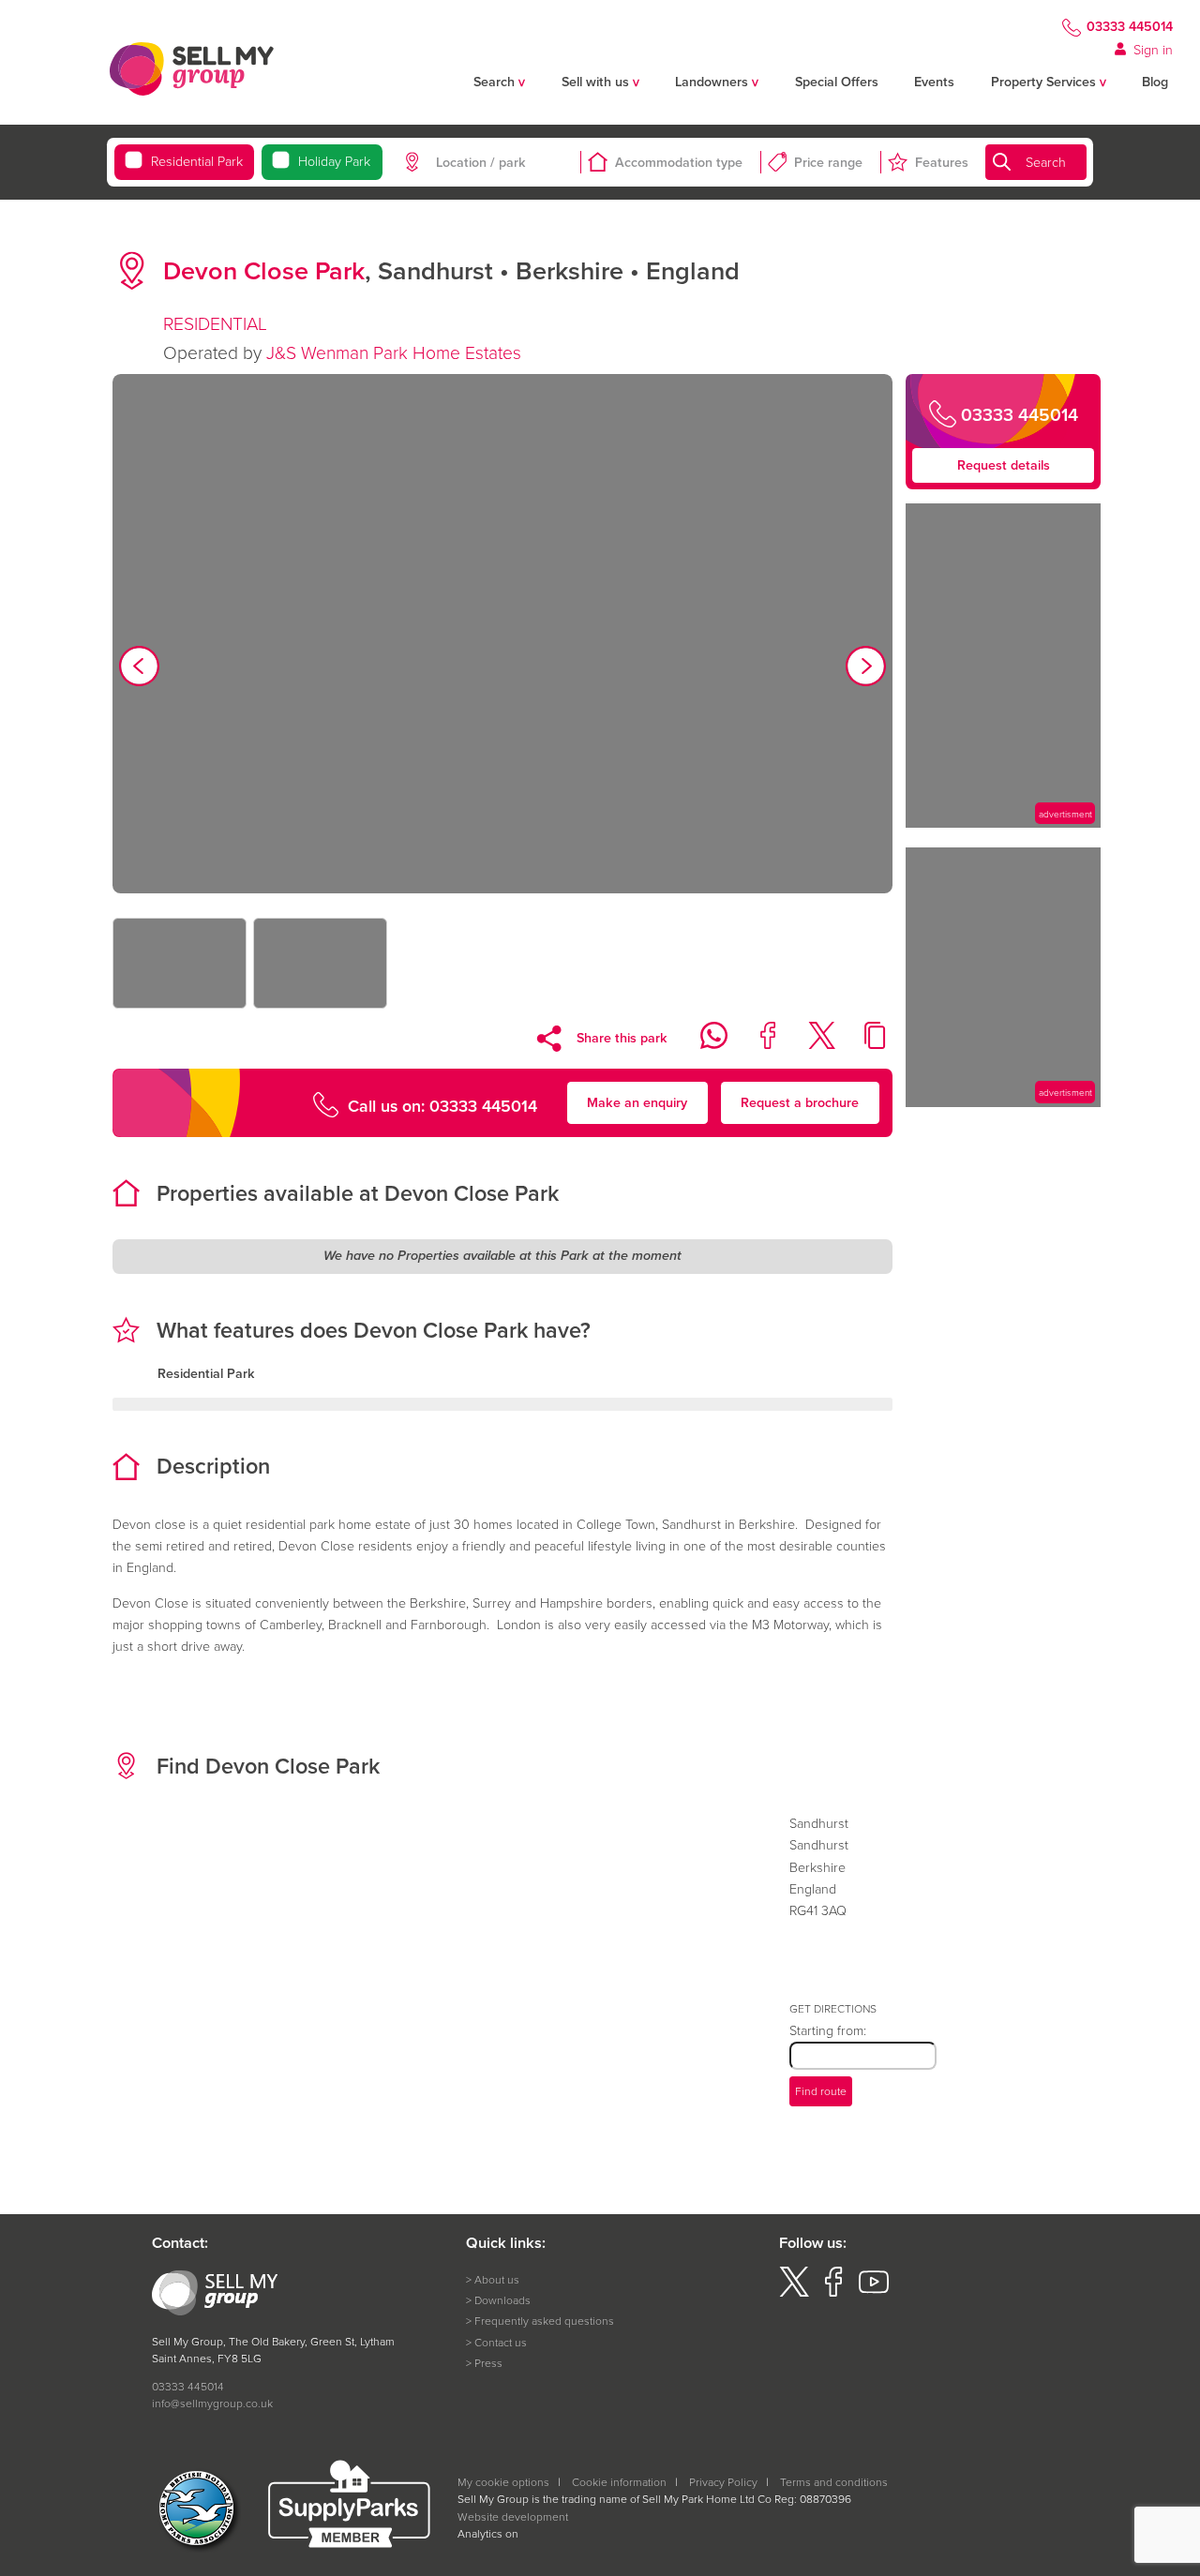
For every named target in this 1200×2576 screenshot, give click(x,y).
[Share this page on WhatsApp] (704, 1044)
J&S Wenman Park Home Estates (394, 352)
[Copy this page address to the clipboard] (866, 1044)
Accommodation (679, 162)
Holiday (334, 161)
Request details (1004, 465)
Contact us (501, 2342)
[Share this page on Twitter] (812, 1044)
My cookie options (503, 2482)
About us (497, 2279)
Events (934, 82)
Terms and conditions (834, 2482)
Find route (821, 2091)
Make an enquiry (637, 1102)
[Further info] (1003, 823)
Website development (513, 2516)
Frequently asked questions (544, 2321)
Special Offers (837, 82)
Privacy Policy (723, 2482)
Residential (197, 161)
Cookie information (619, 2482)
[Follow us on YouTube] (874, 2292)
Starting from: (828, 2030)
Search (1046, 162)
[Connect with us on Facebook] (833, 2292)
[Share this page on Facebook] (758, 1044)
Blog (1155, 82)
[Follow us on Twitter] (794, 2292)
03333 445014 (1130, 27)
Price (828, 162)
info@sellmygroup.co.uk (212, 2403)
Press (488, 2363)
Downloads (502, 2300)
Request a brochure (800, 1102)
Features (942, 162)
